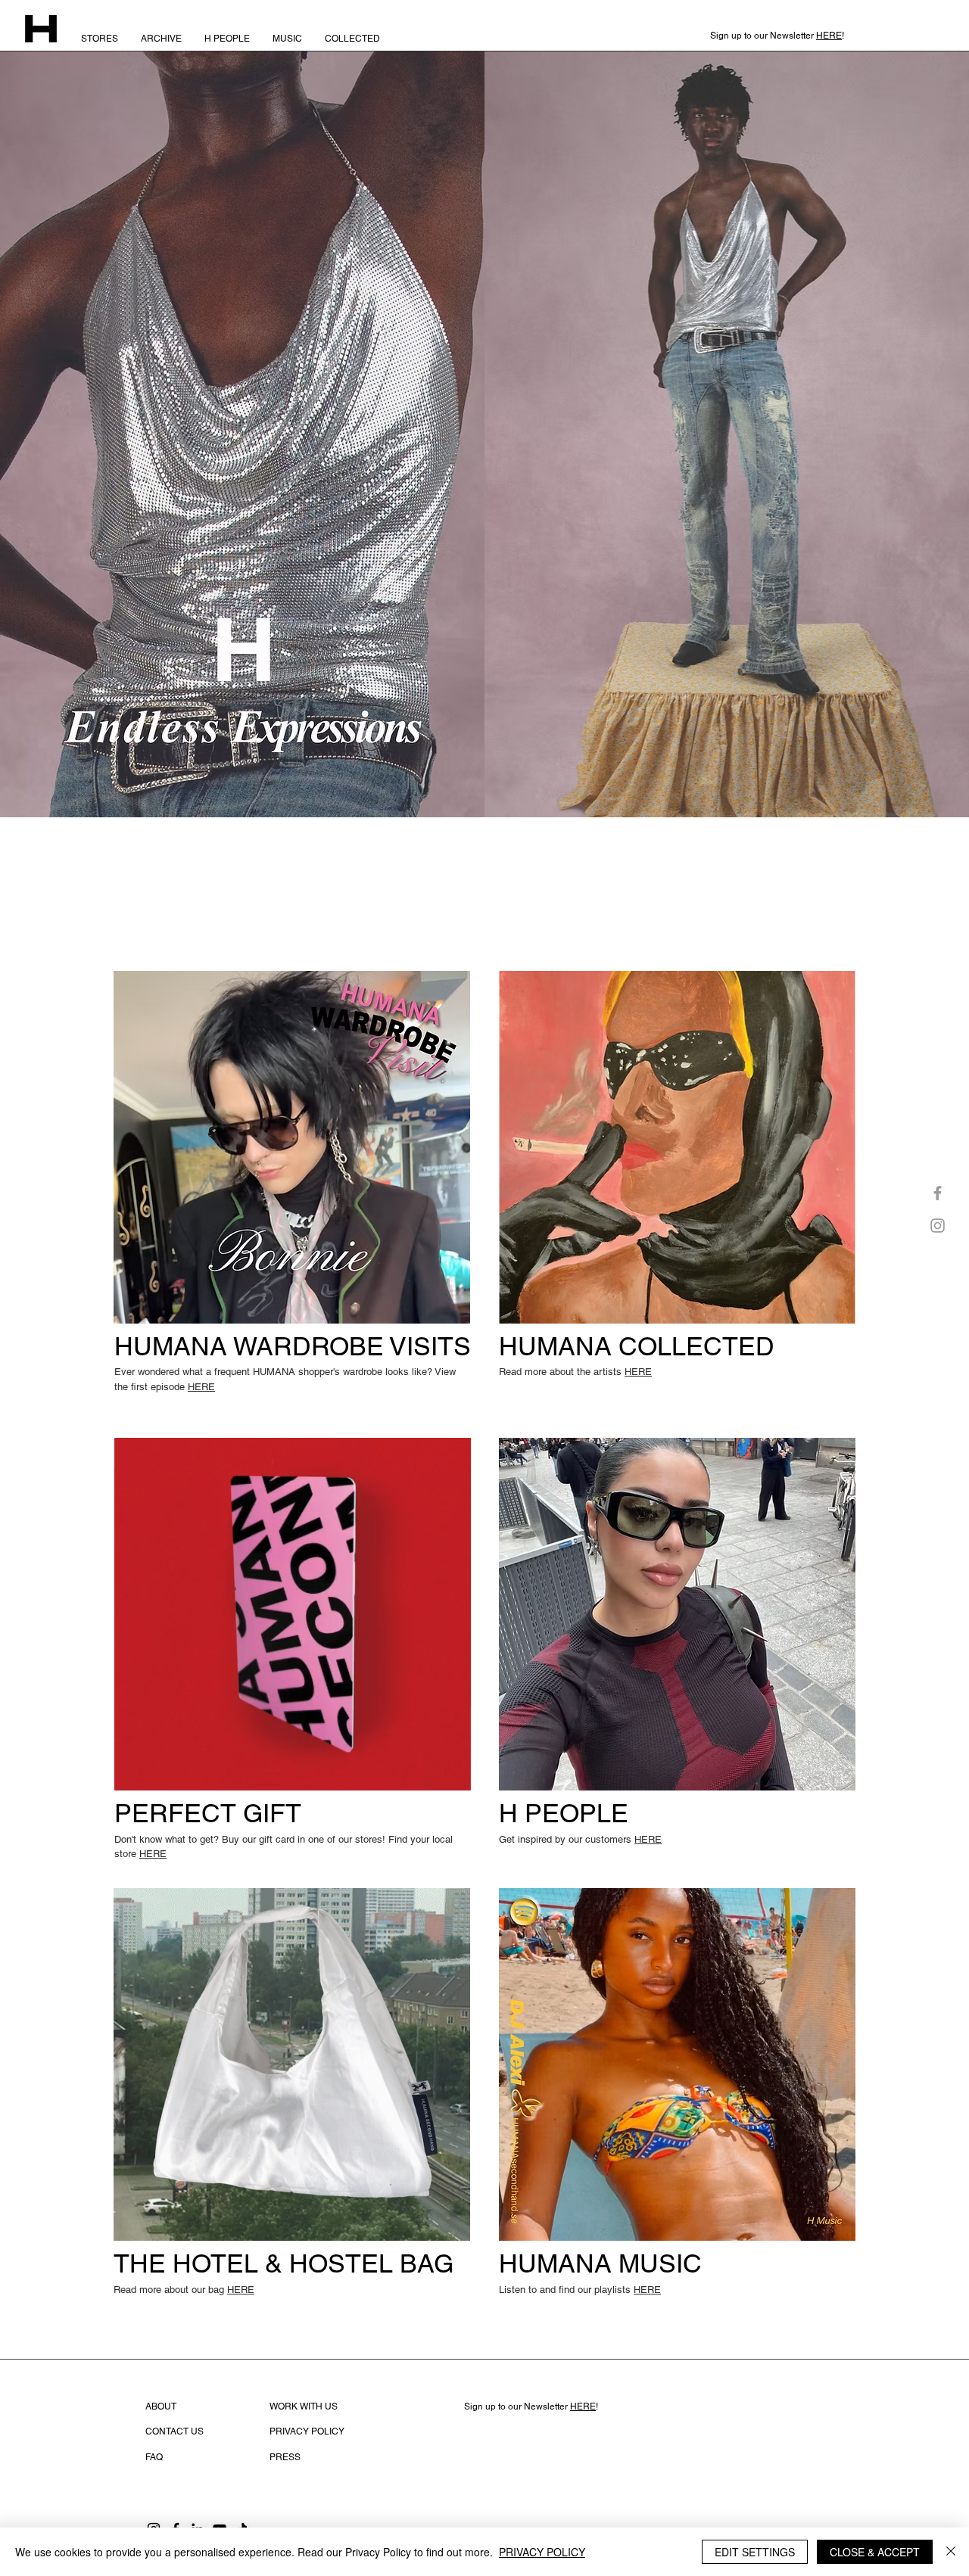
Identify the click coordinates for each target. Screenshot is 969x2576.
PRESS (285, 2457)
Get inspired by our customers (580, 1839)
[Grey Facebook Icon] (938, 1193)
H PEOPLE (564, 1813)
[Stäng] (951, 2552)
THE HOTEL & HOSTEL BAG (284, 2263)
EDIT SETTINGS (755, 2552)
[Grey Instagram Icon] (938, 1226)
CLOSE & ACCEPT (875, 2552)
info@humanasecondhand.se (525, 2432)
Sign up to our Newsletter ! (531, 2406)
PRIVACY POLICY (542, 2552)
